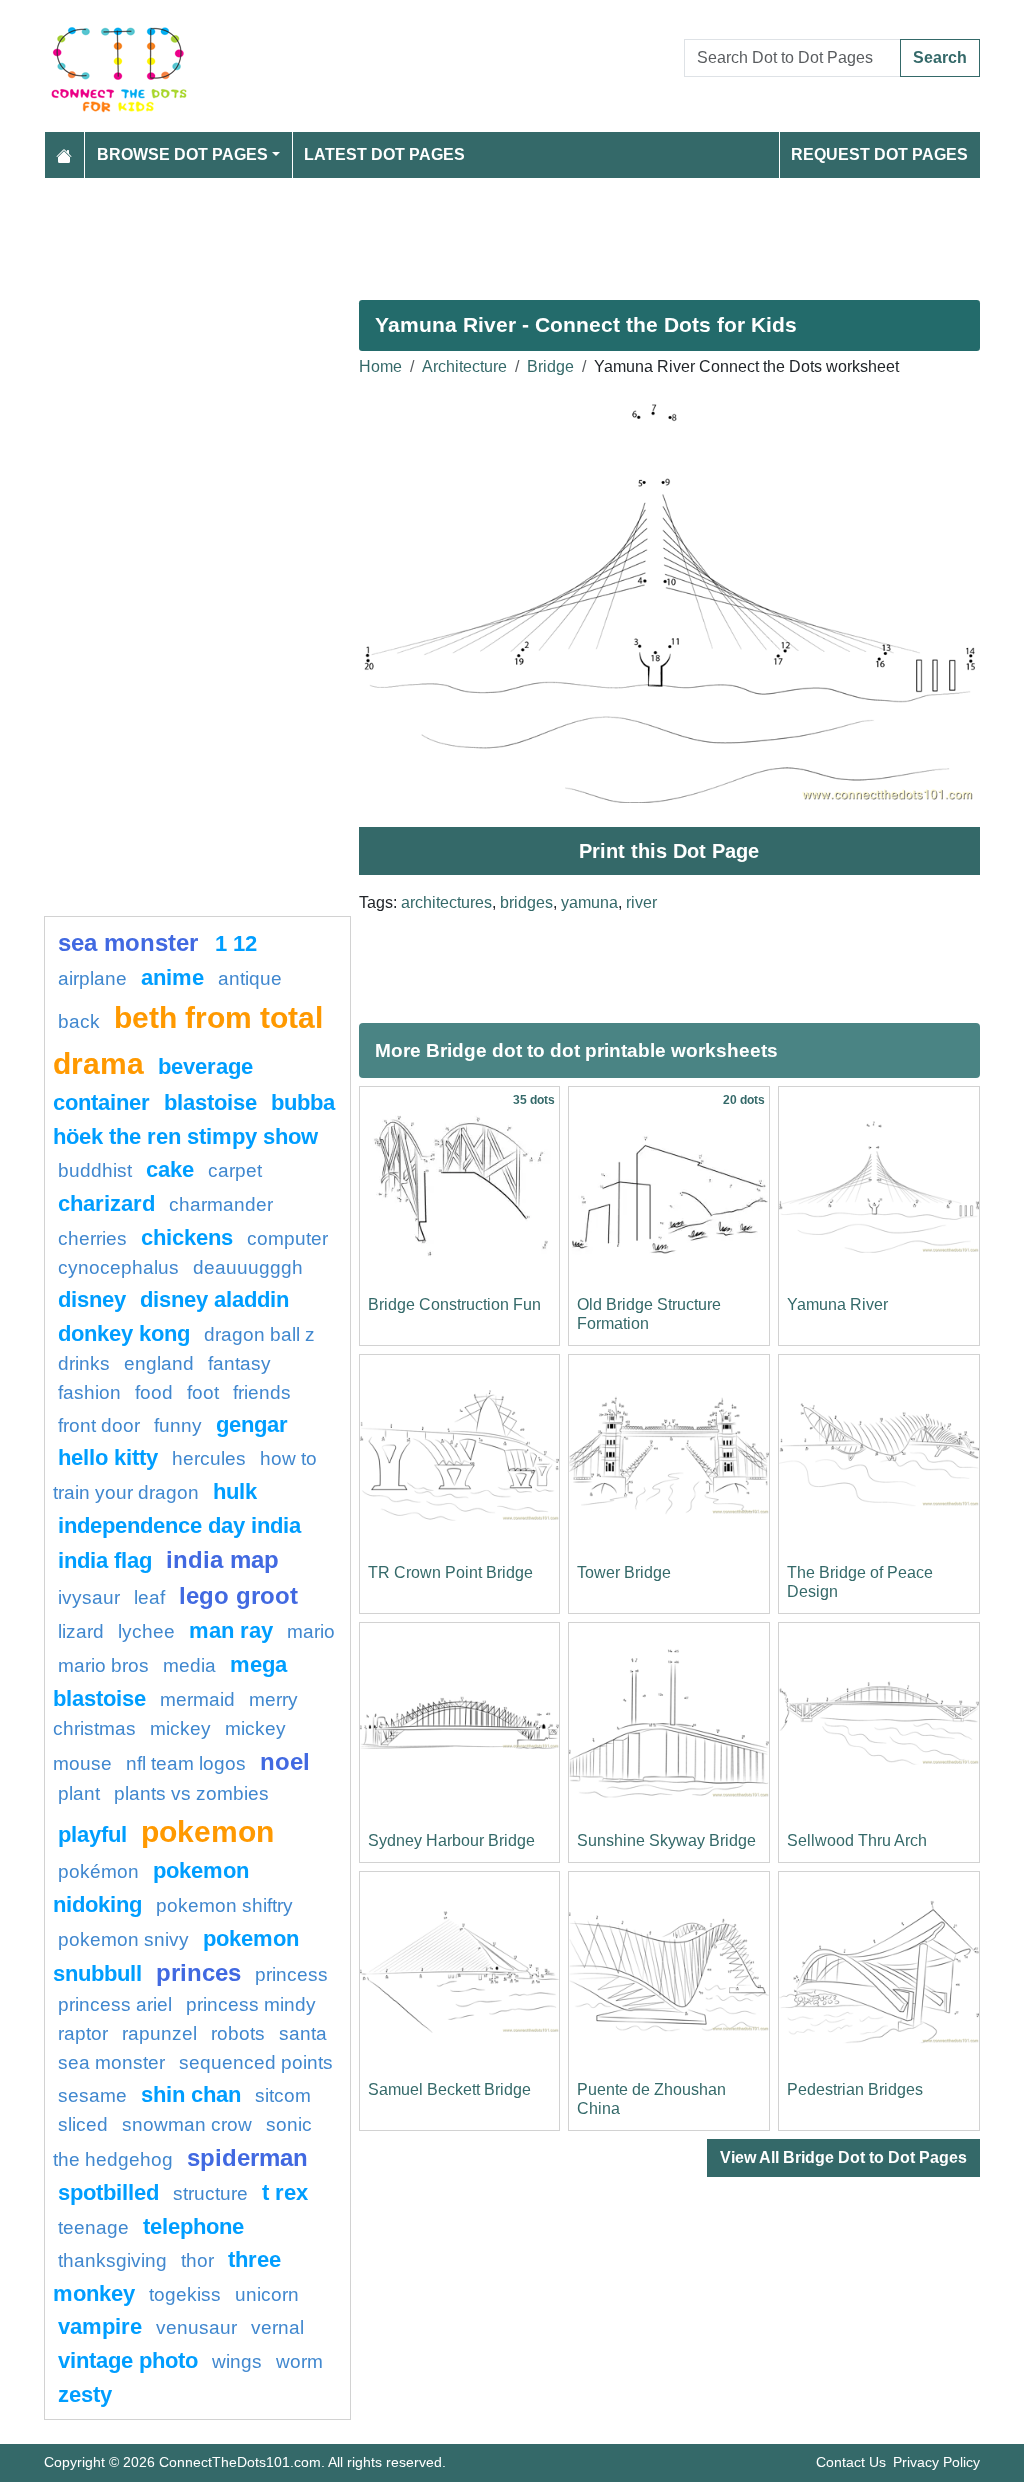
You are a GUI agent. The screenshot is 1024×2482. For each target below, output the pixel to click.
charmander (221, 1204)
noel (285, 1761)
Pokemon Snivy (123, 1939)
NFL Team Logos (186, 1763)
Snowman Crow (187, 2124)
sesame (92, 2095)
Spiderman (247, 2157)
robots (238, 2033)
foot (203, 1392)
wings (237, 2361)
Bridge (550, 366)
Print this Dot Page (669, 851)
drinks (84, 1363)
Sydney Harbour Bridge (451, 1840)
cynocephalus (118, 1267)
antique (250, 978)
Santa (303, 2033)
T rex (285, 2192)
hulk (235, 1491)
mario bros (103, 1665)
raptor (83, 2033)
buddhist (95, 1170)
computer (287, 1238)
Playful (92, 1834)
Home (380, 366)
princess (291, 1974)
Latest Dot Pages (384, 154)
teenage (93, 2227)
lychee (146, 1631)
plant (79, 1793)
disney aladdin (214, 1299)
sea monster (131, 942)
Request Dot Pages (879, 154)
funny (178, 1425)
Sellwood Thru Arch (857, 1840)
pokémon (98, 1871)
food (154, 1392)
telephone (193, 2226)
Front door (99, 1425)
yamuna (589, 902)
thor (197, 2260)
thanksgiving (112, 2260)
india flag (105, 1560)
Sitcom (283, 2095)
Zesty (85, 2394)
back (79, 1021)
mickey (180, 1728)
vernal (277, 2327)
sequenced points (256, 2062)
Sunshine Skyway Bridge (666, 1840)
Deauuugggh (248, 1267)
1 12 (236, 943)
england (159, 1363)
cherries (92, 1238)
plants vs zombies (191, 1793)
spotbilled (108, 2192)
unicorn (267, 2294)
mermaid (197, 1699)
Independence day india (179, 1525)
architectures (446, 902)
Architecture (464, 366)
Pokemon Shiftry (224, 1905)
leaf (149, 1597)
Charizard (106, 1203)
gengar (252, 1424)
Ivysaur (89, 1597)
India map (222, 1559)
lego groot (238, 1595)
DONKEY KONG (124, 1333)
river (641, 902)
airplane (92, 978)
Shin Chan (191, 2094)
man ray (231, 1630)
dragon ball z (259, 1334)
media (189, 1665)
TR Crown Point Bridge (450, 1572)
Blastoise (210, 1102)
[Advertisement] (512, 231)
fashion (89, 1392)
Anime (172, 977)
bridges (526, 902)
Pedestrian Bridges (855, 2089)
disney (92, 1299)
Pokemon (207, 1831)
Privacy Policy (936, 2462)
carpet (235, 1170)
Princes (198, 1972)
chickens (187, 1237)
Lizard (81, 1631)
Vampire (100, 2326)
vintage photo (128, 2360)
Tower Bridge (624, 1572)
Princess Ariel (115, 2004)
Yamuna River (837, 1304)
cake (170, 1169)
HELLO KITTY (108, 1457)
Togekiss (185, 2294)
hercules (209, 1458)
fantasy (239, 1363)
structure (210, 2193)
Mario (311, 1631)
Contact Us (851, 2462)
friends (262, 1392)
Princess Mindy (251, 2004)
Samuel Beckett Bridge (449, 2089)
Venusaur (196, 2327)
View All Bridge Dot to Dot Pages (843, 2157)
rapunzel (159, 2033)
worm (299, 2361)
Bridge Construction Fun (454, 1304)
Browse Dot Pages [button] (182, 154)
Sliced (83, 2124)
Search (940, 57)
